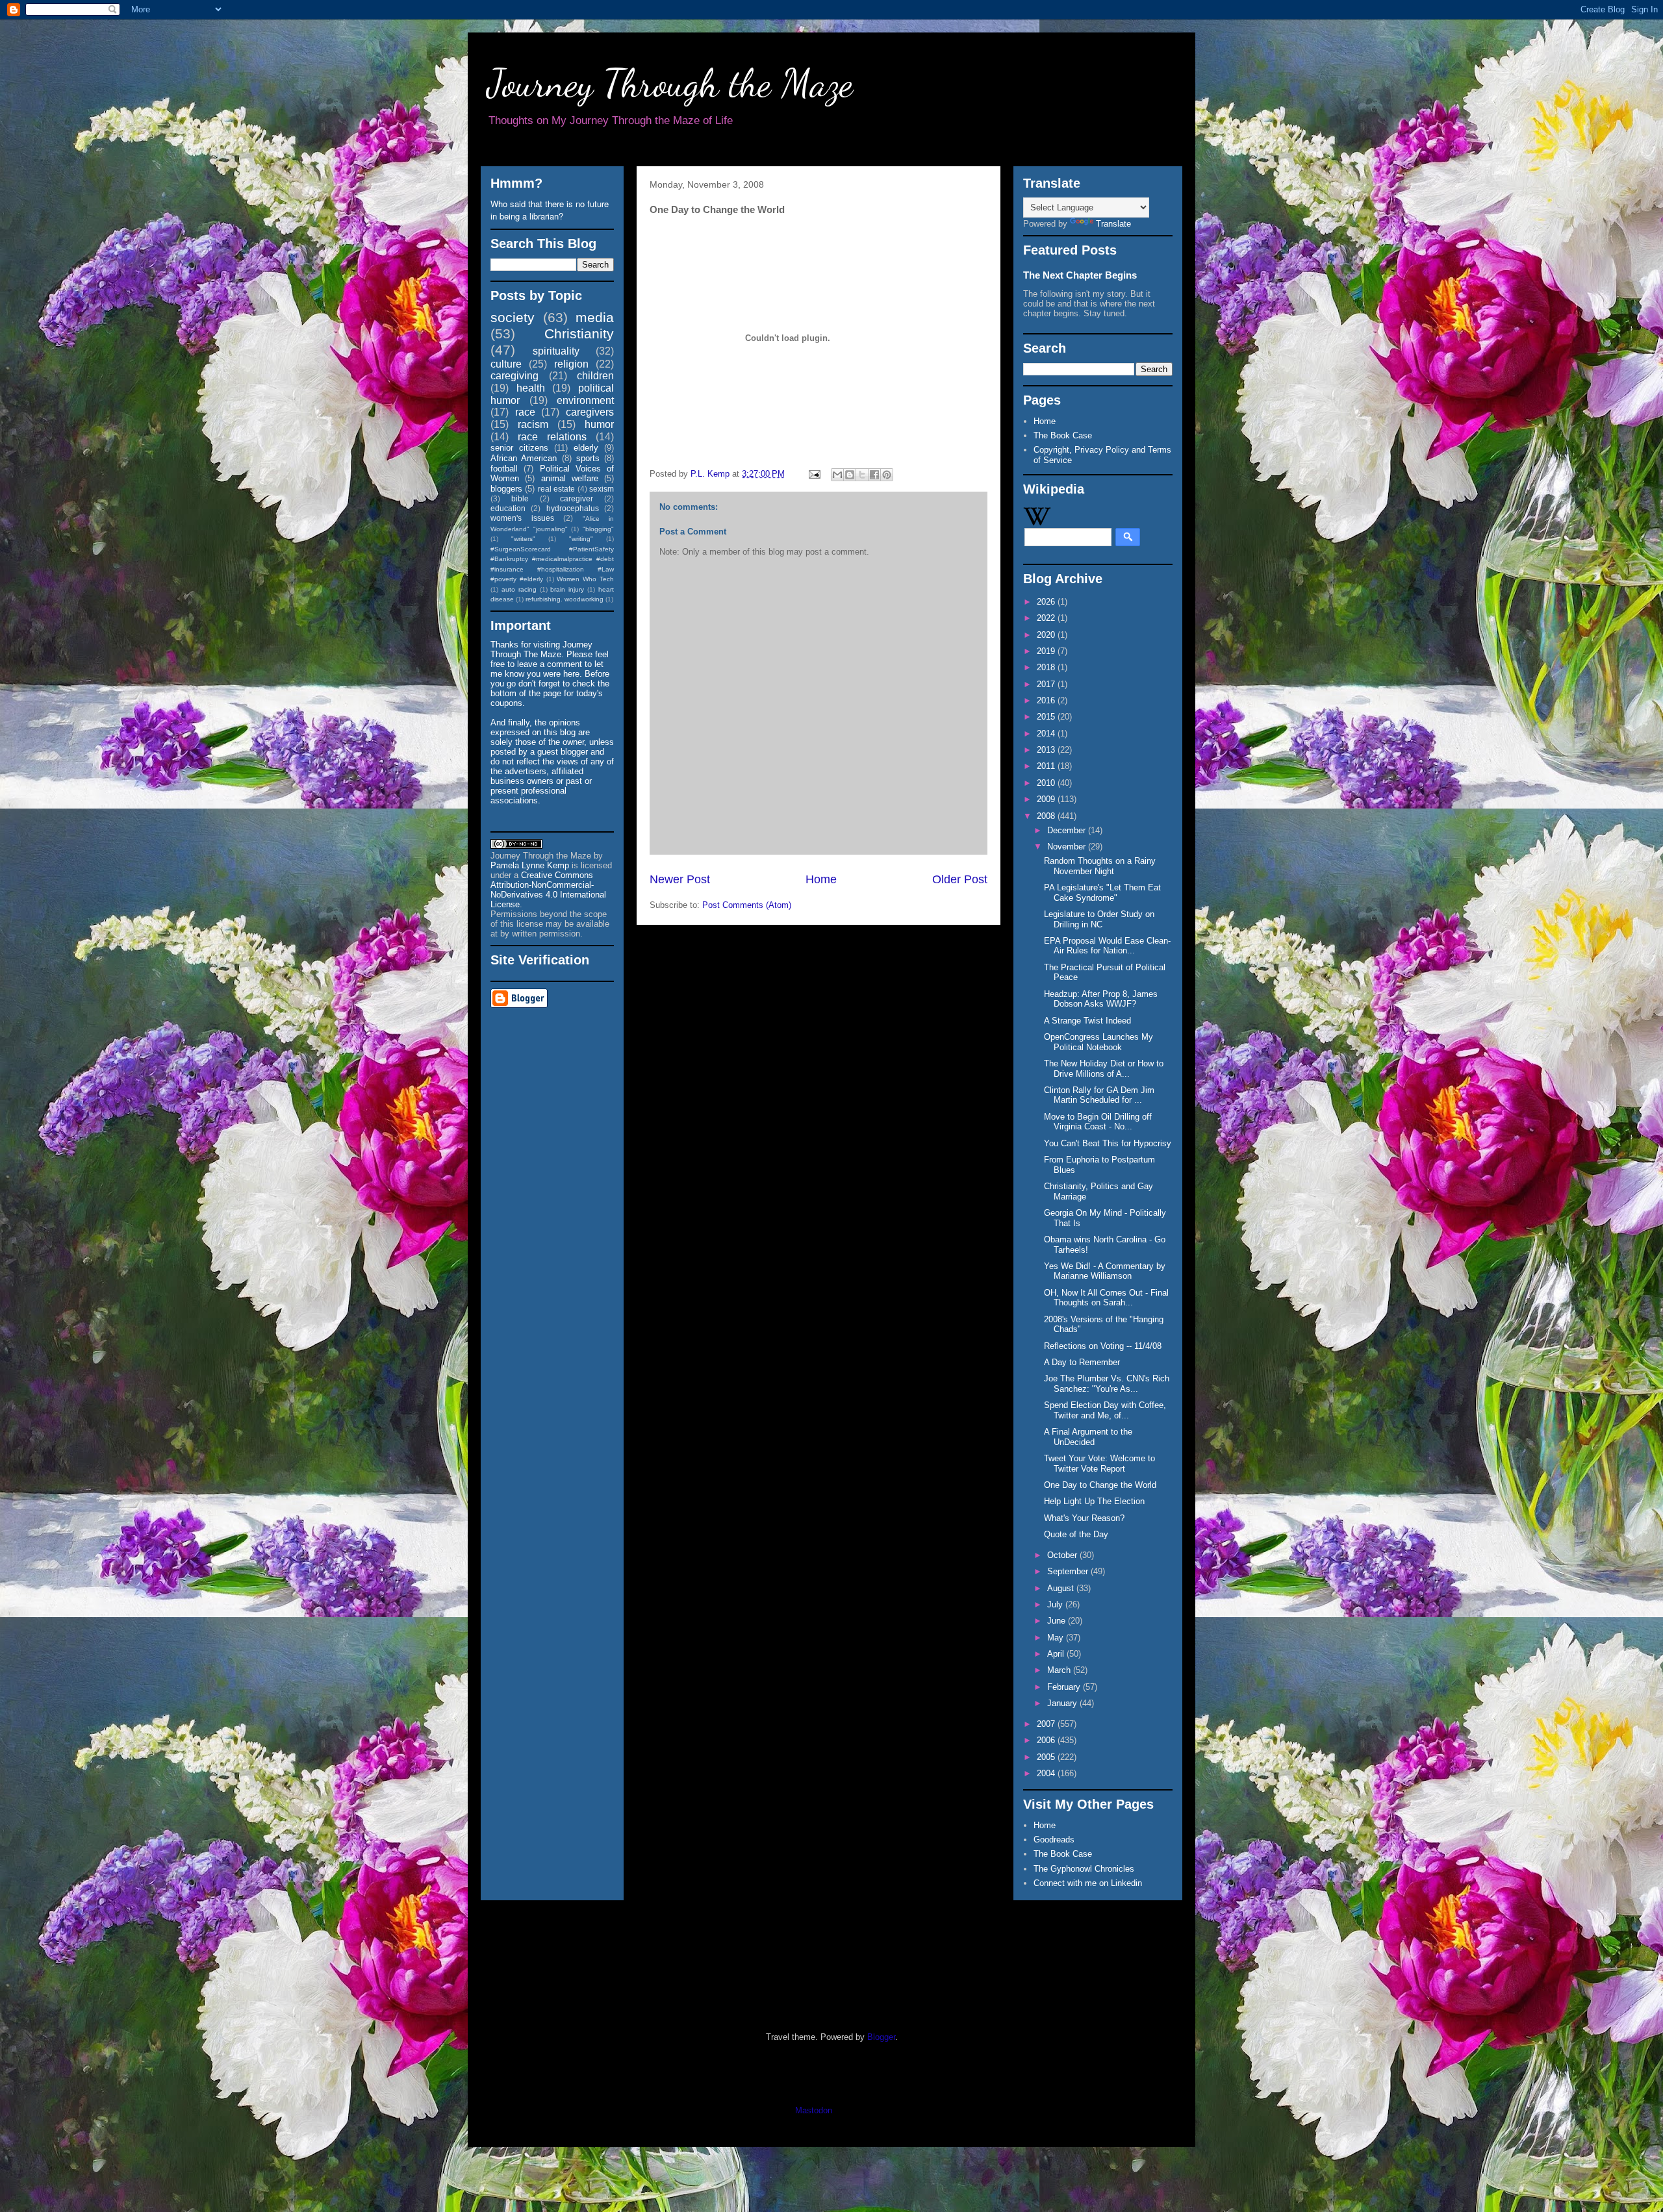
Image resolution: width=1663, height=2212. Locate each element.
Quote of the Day (1076, 1534)
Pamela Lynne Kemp (530, 865)
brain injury (567, 589)
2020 (1047, 635)
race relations (552, 437)
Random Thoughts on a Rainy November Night (1100, 866)
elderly (586, 448)
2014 (1047, 734)
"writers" (523, 539)
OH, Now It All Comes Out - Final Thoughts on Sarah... (1106, 1298)
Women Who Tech (585, 579)
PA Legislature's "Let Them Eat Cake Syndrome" (1102, 893)
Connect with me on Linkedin (1088, 1883)
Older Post (960, 879)
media (595, 317)
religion (571, 364)
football (504, 469)
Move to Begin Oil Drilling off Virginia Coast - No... (1098, 1122)
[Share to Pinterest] (887, 475)
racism (533, 424)
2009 (1047, 799)
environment (585, 400)
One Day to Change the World (1100, 1485)
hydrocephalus (573, 508)
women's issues (522, 518)
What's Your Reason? (1084, 1518)
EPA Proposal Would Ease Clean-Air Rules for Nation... (1107, 946)
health (531, 388)
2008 (1047, 816)
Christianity (579, 333)
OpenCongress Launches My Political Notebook (1098, 1042)
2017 (1047, 684)
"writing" (581, 539)
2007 (1047, 1724)
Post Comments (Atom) (747, 905)
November (1068, 847)
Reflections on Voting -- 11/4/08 (1103, 1346)
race (525, 412)
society (513, 317)
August (1062, 1588)
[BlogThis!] (850, 475)
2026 (1047, 602)
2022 (1047, 618)
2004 (1047, 1773)
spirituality (556, 351)
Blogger (881, 2037)
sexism (602, 489)
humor (599, 424)
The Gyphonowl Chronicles (1084, 1869)
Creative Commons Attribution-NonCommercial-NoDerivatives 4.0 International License (548, 890)
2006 (1047, 1740)
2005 (1047, 1757)
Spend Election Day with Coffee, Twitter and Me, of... (1105, 1410)
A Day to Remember (1082, 1362)
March (1060, 1670)
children (595, 376)
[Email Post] (814, 474)
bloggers (506, 489)
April (1057, 1654)
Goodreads (1054, 1840)
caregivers (590, 412)
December (1068, 830)
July (1056, 1604)
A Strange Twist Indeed (1087, 1021)
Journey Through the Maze (670, 83)
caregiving (514, 376)
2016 (1047, 700)
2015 (1047, 717)
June (1058, 1621)
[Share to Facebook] (874, 475)
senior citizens (519, 448)
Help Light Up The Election (1094, 1501)
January (1063, 1703)
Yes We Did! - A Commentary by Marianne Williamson (1105, 1271)
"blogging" (598, 529)
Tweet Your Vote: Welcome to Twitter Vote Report (1099, 1464)
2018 (1047, 667)
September (1069, 1571)
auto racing (519, 589)
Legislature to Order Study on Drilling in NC (1099, 919)
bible (520, 498)
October (1063, 1555)
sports (588, 458)
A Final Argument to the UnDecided (1088, 1437)
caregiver (577, 498)
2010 (1047, 783)
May (1057, 1638)
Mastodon (814, 2110)
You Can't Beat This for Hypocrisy (1108, 1143)
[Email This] (837, 475)
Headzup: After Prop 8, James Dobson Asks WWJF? (1101, 999)
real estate (556, 489)
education (508, 508)
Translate (1113, 224)
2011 (1047, 766)
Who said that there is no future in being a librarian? (550, 210)
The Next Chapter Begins (1080, 275)
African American (524, 458)
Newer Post (680, 879)
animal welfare (570, 478)
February (1065, 1687)
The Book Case (1063, 435)
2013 (1047, 750)
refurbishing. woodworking (565, 599)
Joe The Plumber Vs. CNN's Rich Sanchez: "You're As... (1107, 1384)
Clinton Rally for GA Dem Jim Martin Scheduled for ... (1099, 1095)
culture (506, 364)
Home (821, 879)
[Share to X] (862, 475)
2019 (1047, 651)
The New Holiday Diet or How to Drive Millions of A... (1104, 1069)
